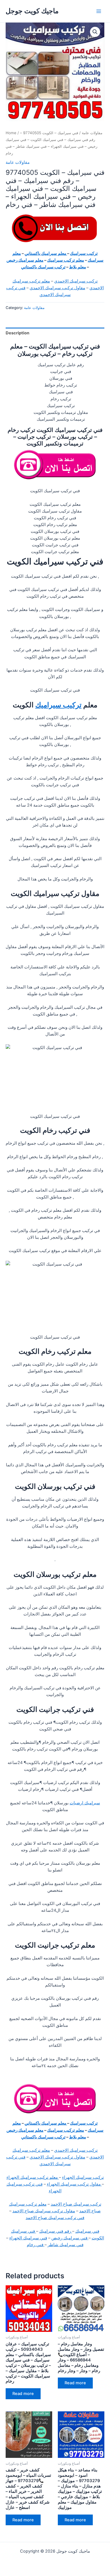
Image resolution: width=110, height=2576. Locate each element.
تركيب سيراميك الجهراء (83, 2177)
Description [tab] (17, 333)
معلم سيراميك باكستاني (46, 253)
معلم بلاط (78, 267)
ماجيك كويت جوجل (32, 11)
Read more (23, 2394)
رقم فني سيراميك (56, 2231)
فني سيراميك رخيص (70, 2238)
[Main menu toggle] (99, 11)
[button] (95, 32)
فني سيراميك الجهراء (28, 2238)
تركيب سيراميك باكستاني (43, 267)
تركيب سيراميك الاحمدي (76, 281)
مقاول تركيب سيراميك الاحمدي (57, 288)
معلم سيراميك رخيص (25, 260)
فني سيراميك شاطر (66, 2245)
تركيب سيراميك (84, 253)
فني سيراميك (87, 2231)
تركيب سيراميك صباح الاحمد (76, 2204)
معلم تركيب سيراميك (66, 260)
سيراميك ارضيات (85, 1803)
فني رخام (36, 2245)
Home (11, 133)
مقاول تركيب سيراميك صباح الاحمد (44, 2211)
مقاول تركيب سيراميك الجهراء (74, 2184)
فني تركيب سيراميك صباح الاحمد (55, 2218)
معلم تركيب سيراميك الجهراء (33, 2177)
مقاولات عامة (92, 133)
